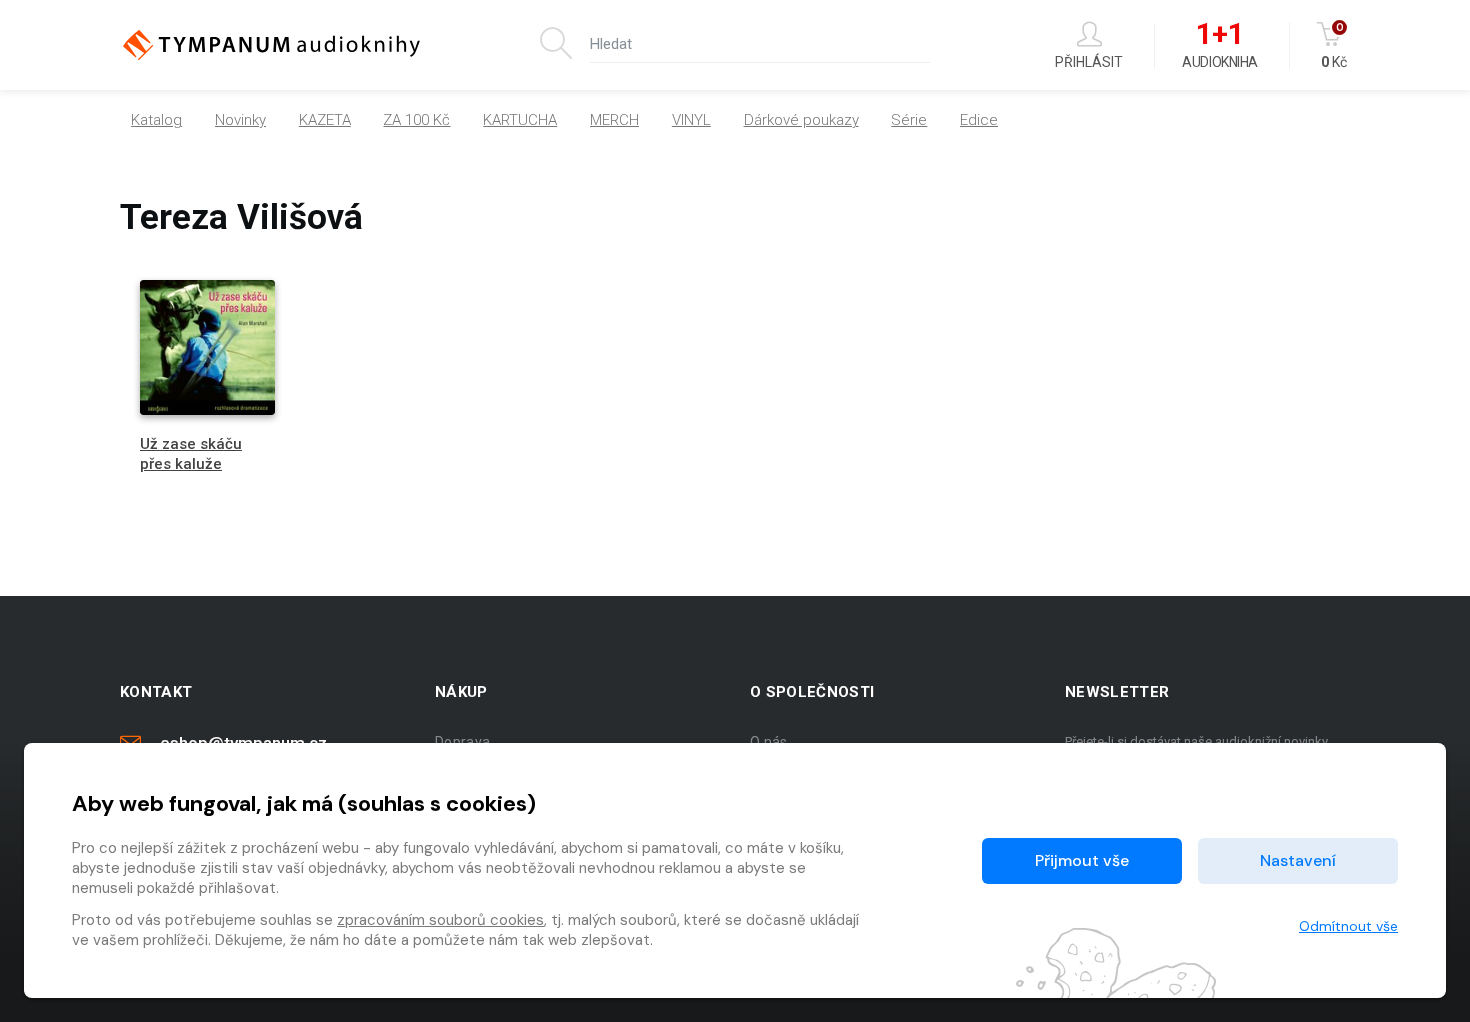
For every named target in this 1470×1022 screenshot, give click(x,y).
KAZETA (325, 120)
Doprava (462, 742)
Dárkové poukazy (801, 120)
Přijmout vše (1082, 860)
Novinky (240, 120)
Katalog (156, 120)
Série (909, 120)
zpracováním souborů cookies (440, 920)
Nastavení (1298, 860)
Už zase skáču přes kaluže (191, 453)
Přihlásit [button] (1089, 61)
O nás (769, 742)
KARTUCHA (520, 120)
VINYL (691, 120)
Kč (1334, 45)
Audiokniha (1219, 46)
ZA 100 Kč (416, 120)
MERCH (614, 120)
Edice (979, 120)
